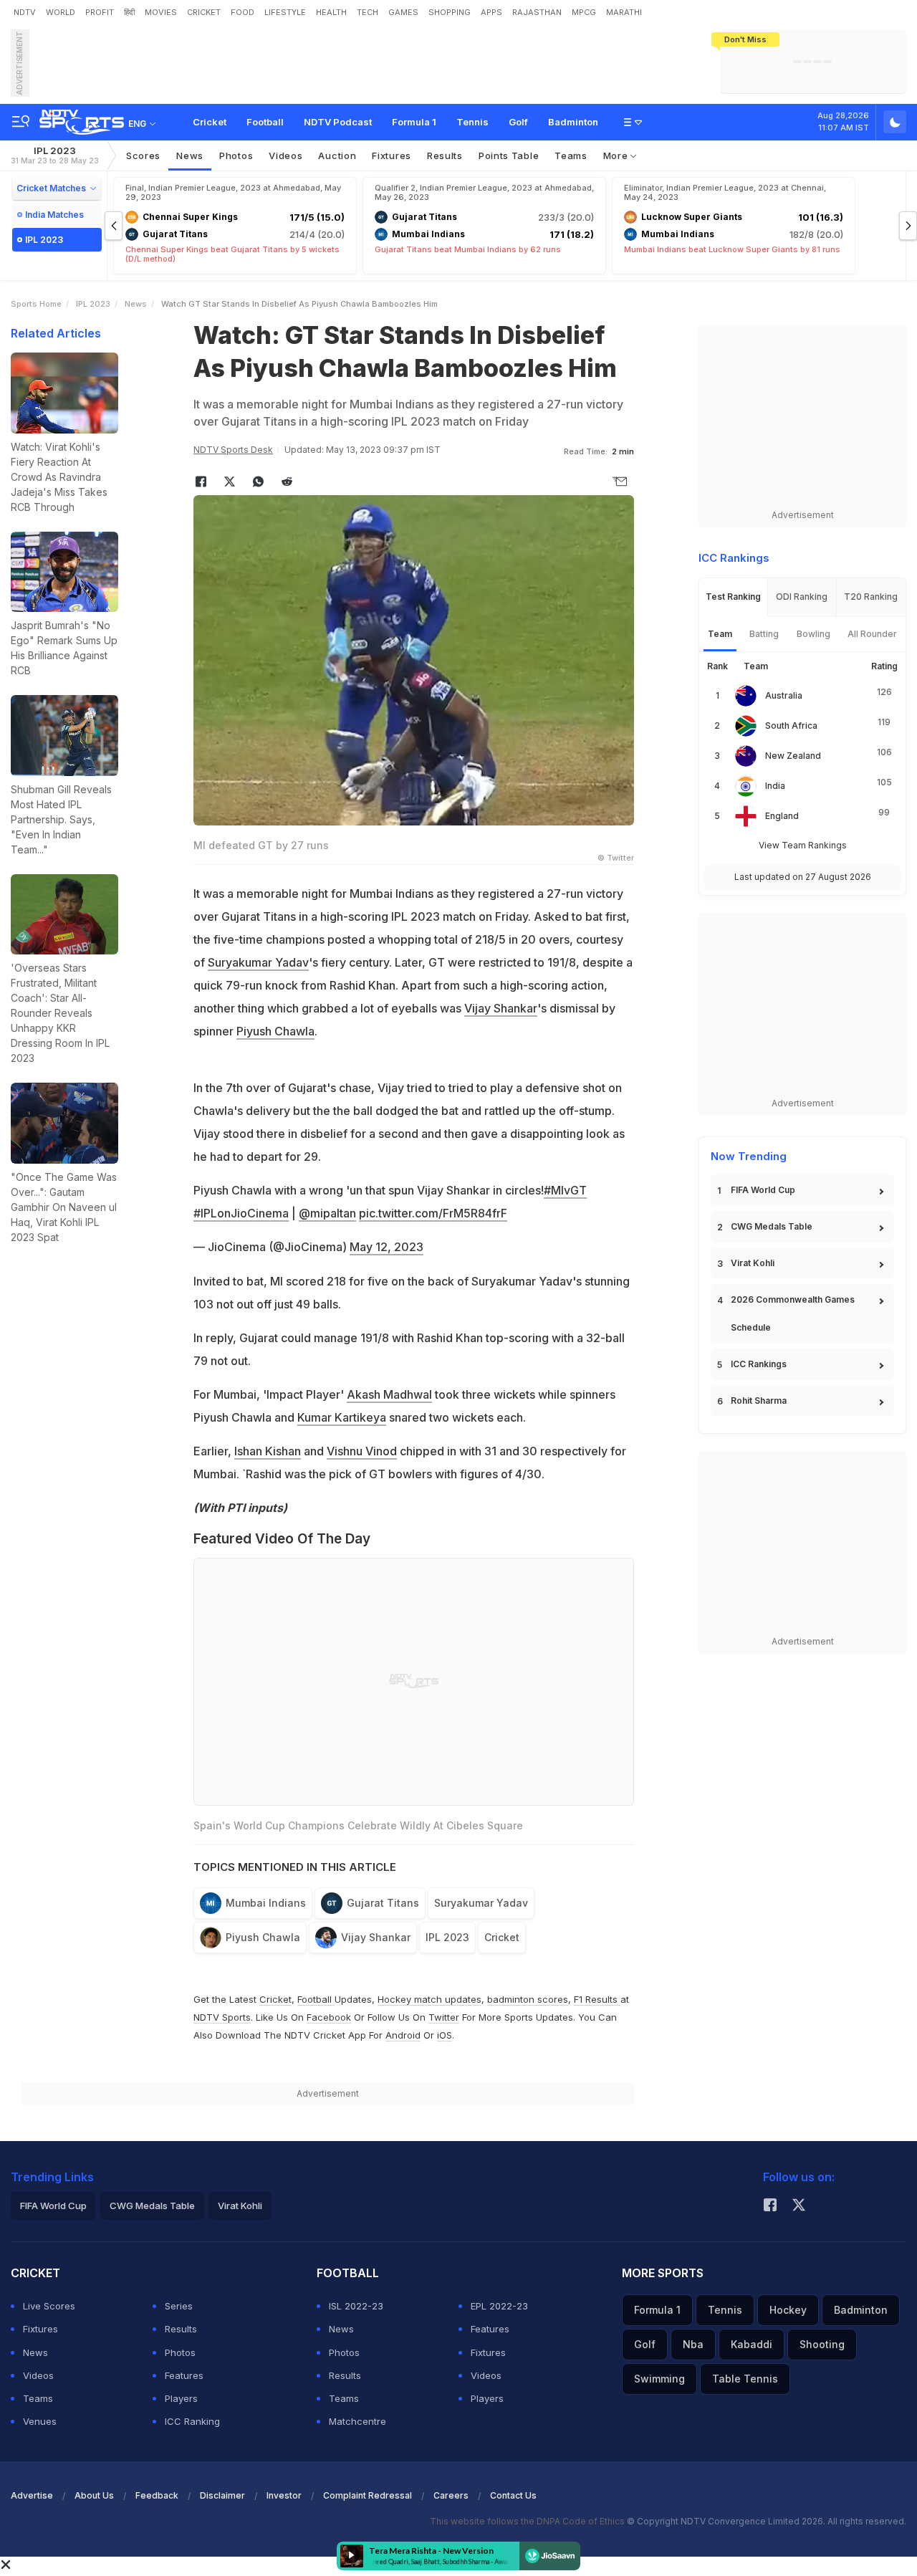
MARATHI (624, 12)
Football (265, 122)
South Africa (791, 726)
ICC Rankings (759, 1364)
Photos (236, 155)
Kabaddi (752, 2344)
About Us (94, 2495)
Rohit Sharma (759, 1400)
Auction (337, 155)
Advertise (32, 2495)
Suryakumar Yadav (258, 962)
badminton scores (528, 1999)
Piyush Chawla (275, 1031)
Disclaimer (222, 2495)
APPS (491, 12)
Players (181, 2398)
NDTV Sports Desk (233, 450)
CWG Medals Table (772, 1226)
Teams (38, 2398)
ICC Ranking (192, 2421)
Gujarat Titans (383, 1903)
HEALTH (331, 12)
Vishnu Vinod (362, 1451)
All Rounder (872, 634)
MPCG (584, 12)
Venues (40, 2421)
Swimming (659, 2379)
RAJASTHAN (537, 12)
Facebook (329, 2017)
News (190, 155)
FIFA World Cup (763, 1190)
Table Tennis (745, 2379)
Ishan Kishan (268, 1451)
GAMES (403, 12)
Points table (509, 155)
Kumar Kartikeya (342, 1417)
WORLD (61, 12)
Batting (764, 634)
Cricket (210, 122)
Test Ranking (733, 597)
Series (179, 2306)
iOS (445, 2035)
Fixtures (392, 155)
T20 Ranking (871, 597)
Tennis (472, 122)
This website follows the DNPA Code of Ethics (528, 2521)
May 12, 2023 (387, 1247)
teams (571, 155)
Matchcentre (357, 2421)
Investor (284, 2495)
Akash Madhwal (389, 1394)
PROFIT (100, 12)
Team (720, 634)
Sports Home (36, 304)
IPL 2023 (55, 155)
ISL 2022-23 (356, 2306)
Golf (518, 122)
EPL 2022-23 (499, 2306)
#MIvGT (565, 1190)
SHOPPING (450, 12)
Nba (693, 2344)
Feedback (157, 2495)
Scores (143, 155)
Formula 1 (414, 122)
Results (445, 155)
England (782, 816)
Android (403, 2035)
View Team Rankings (803, 845)
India (775, 786)
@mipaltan (327, 1213)
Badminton (573, 122)
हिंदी (129, 12)
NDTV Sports (222, 2017)
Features (184, 2375)
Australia (784, 695)
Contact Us (513, 2495)
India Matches (54, 215)
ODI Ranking (802, 597)
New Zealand (793, 756)
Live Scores (49, 2306)
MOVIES (161, 12)
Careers (451, 2495)
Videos (285, 155)
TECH (368, 12)
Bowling (813, 634)
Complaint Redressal (368, 2495)
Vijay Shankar (501, 1008)
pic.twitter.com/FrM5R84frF (433, 1213)
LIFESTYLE (285, 12)
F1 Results (597, 1999)
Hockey (788, 2310)
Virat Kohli (753, 1263)
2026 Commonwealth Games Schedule (793, 1313)
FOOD (243, 12)
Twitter (444, 2017)
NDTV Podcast (338, 122)
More (617, 155)
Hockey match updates (429, 1999)
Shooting (822, 2344)
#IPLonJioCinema (241, 1213)
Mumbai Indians (266, 1903)
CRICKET (204, 12)
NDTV (25, 12)
